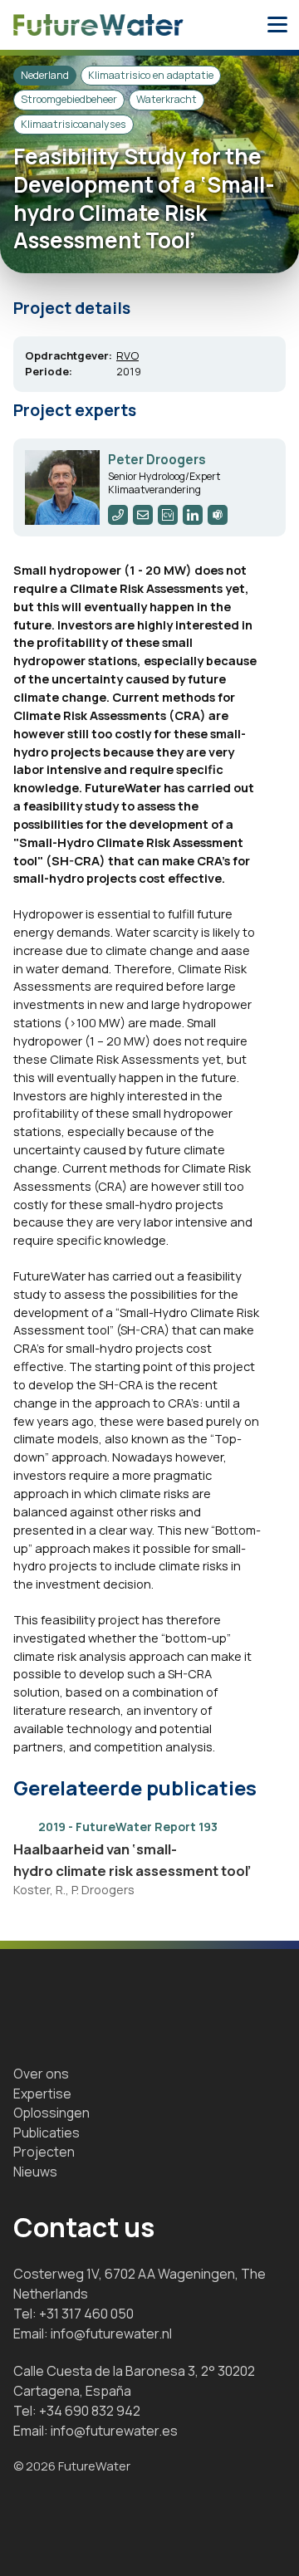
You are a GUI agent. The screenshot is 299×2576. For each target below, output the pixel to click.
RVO (127, 355)
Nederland (45, 75)
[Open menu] (277, 25)
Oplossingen (51, 2113)
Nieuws (35, 2172)
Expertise (42, 2094)
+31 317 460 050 (86, 2314)
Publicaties (47, 2133)
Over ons (41, 2074)
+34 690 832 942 (90, 2411)
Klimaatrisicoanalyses (74, 124)
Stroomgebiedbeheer (69, 99)
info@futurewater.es (114, 2431)
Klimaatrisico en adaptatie (151, 75)
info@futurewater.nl (111, 2334)
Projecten (44, 2152)
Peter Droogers (157, 460)
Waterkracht (167, 99)
